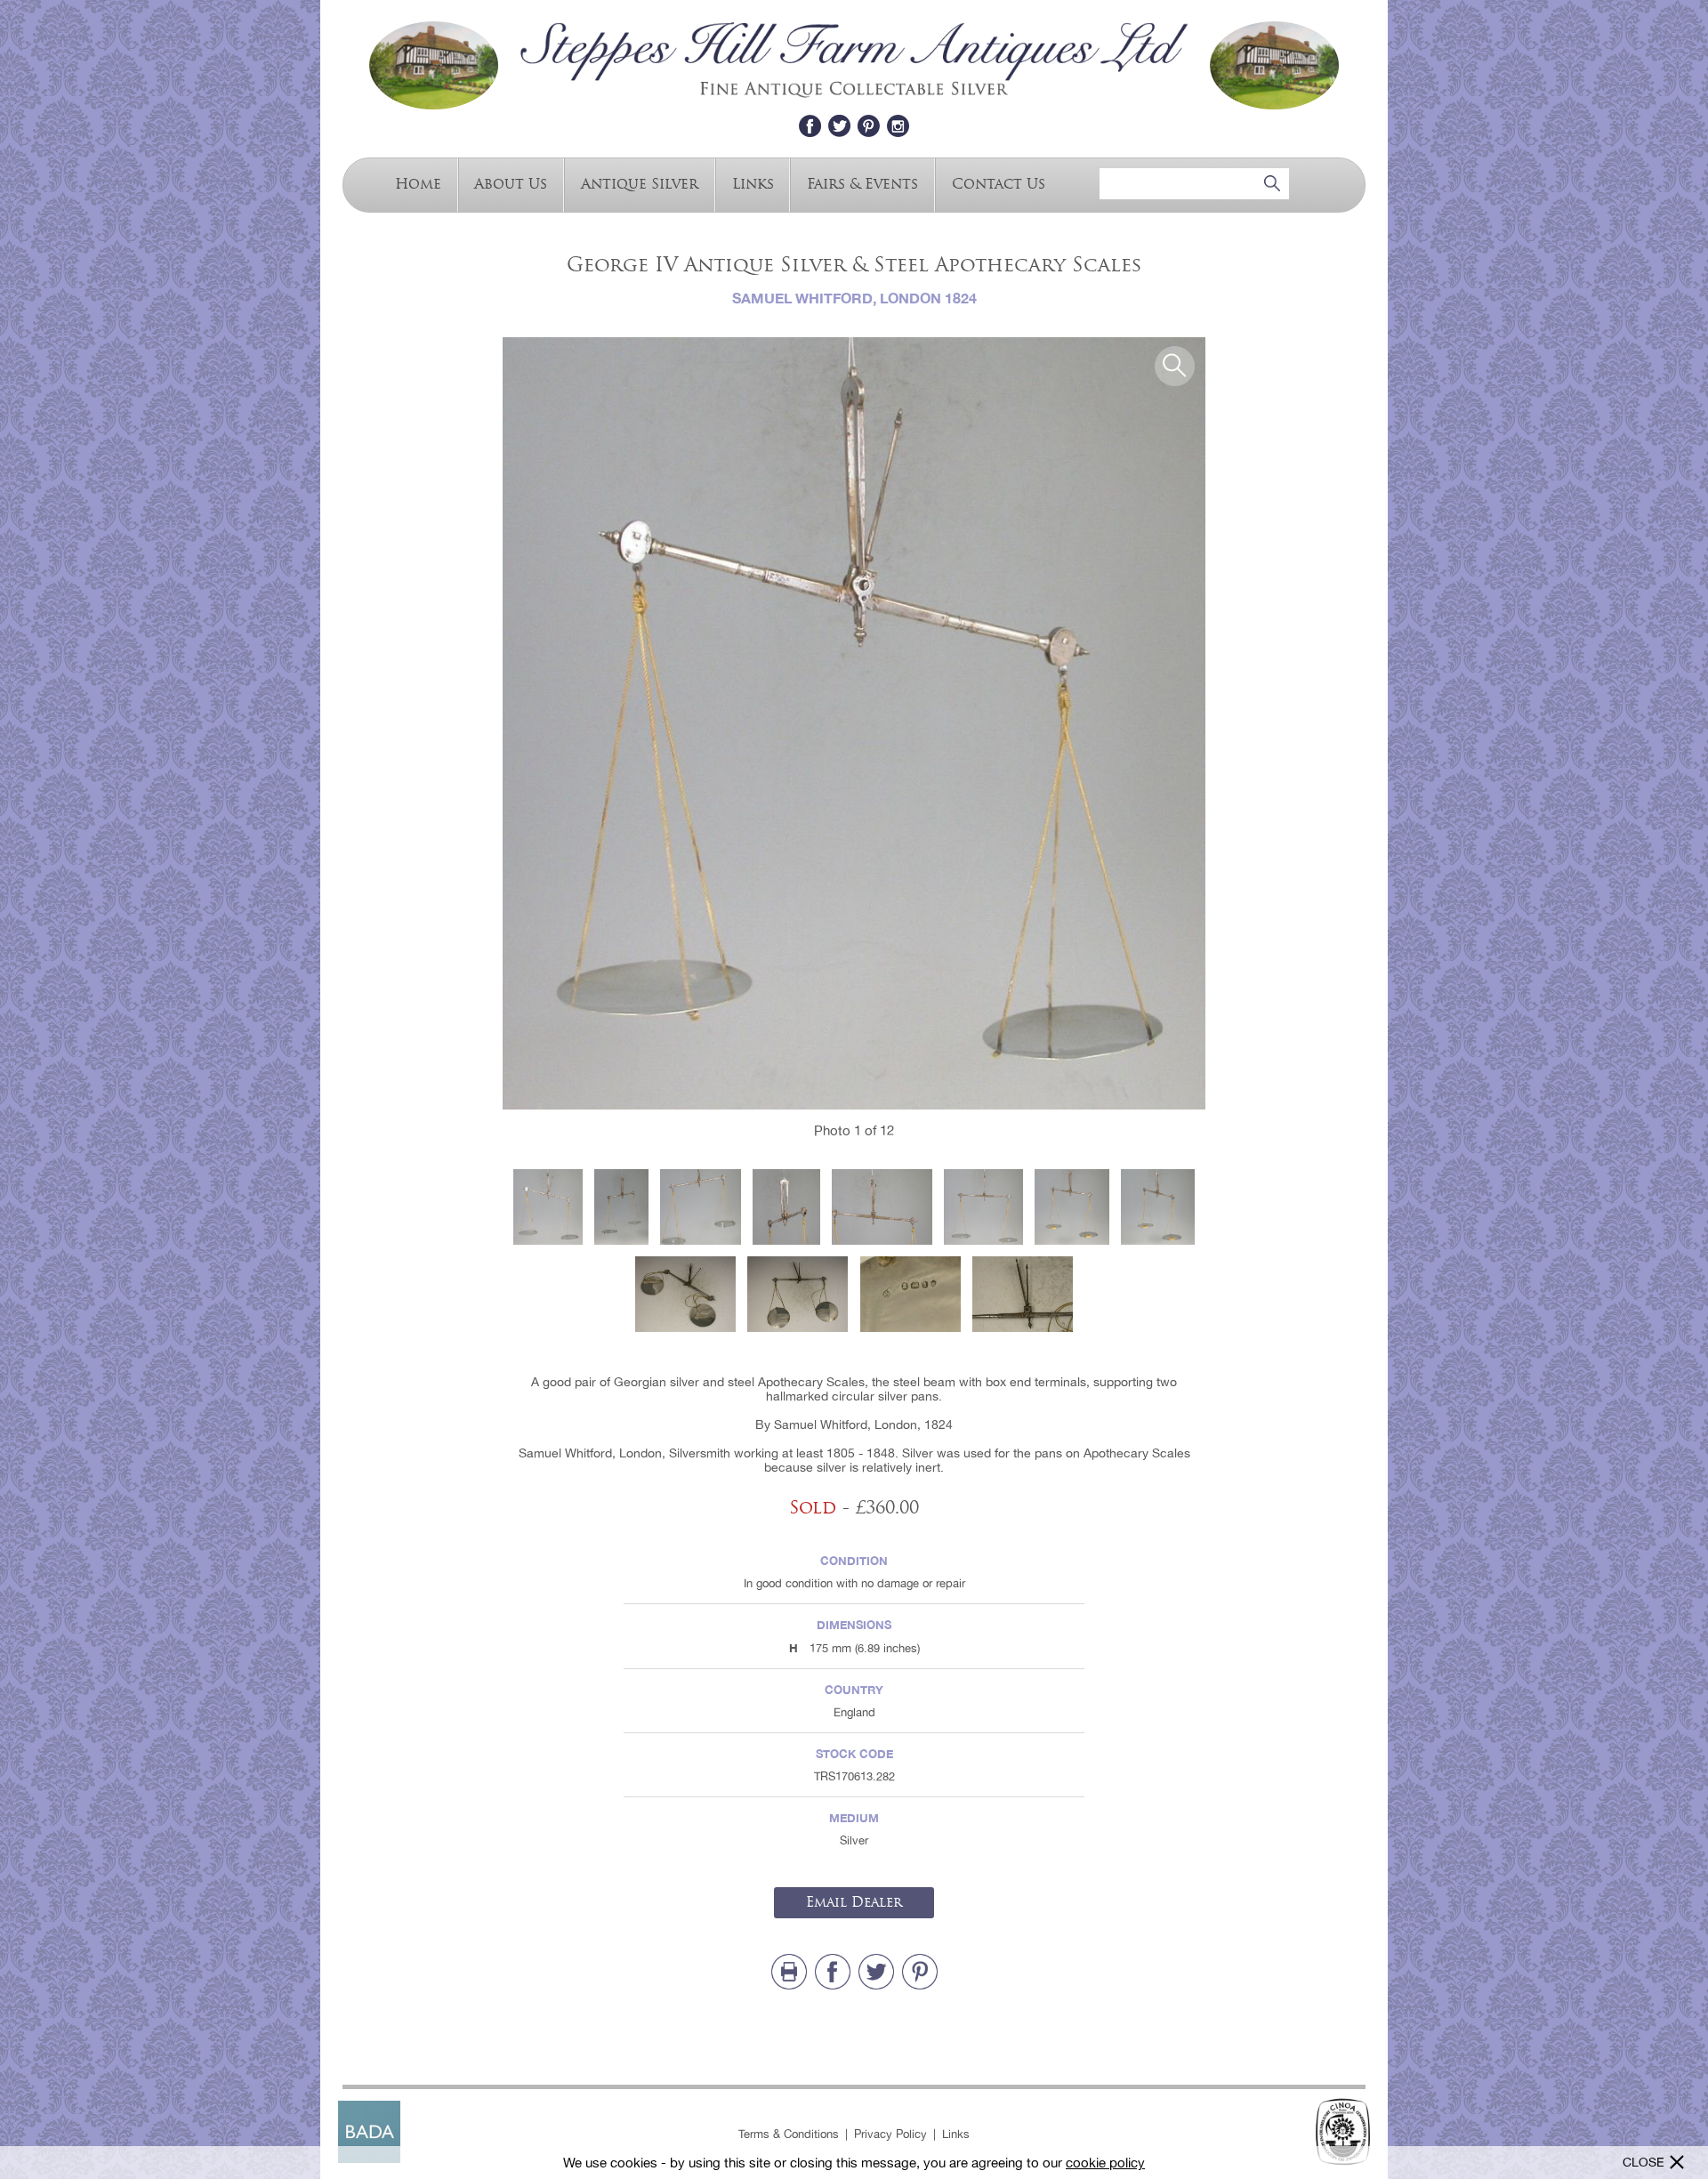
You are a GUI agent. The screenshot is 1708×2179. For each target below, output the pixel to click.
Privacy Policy (890, 2134)
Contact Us (999, 183)
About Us (511, 183)
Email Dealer (854, 1902)
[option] (854, 723)
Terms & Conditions (789, 2134)
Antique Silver (640, 183)
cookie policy (1105, 2163)
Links (753, 183)
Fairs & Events (862, 183)
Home (418, 183)
